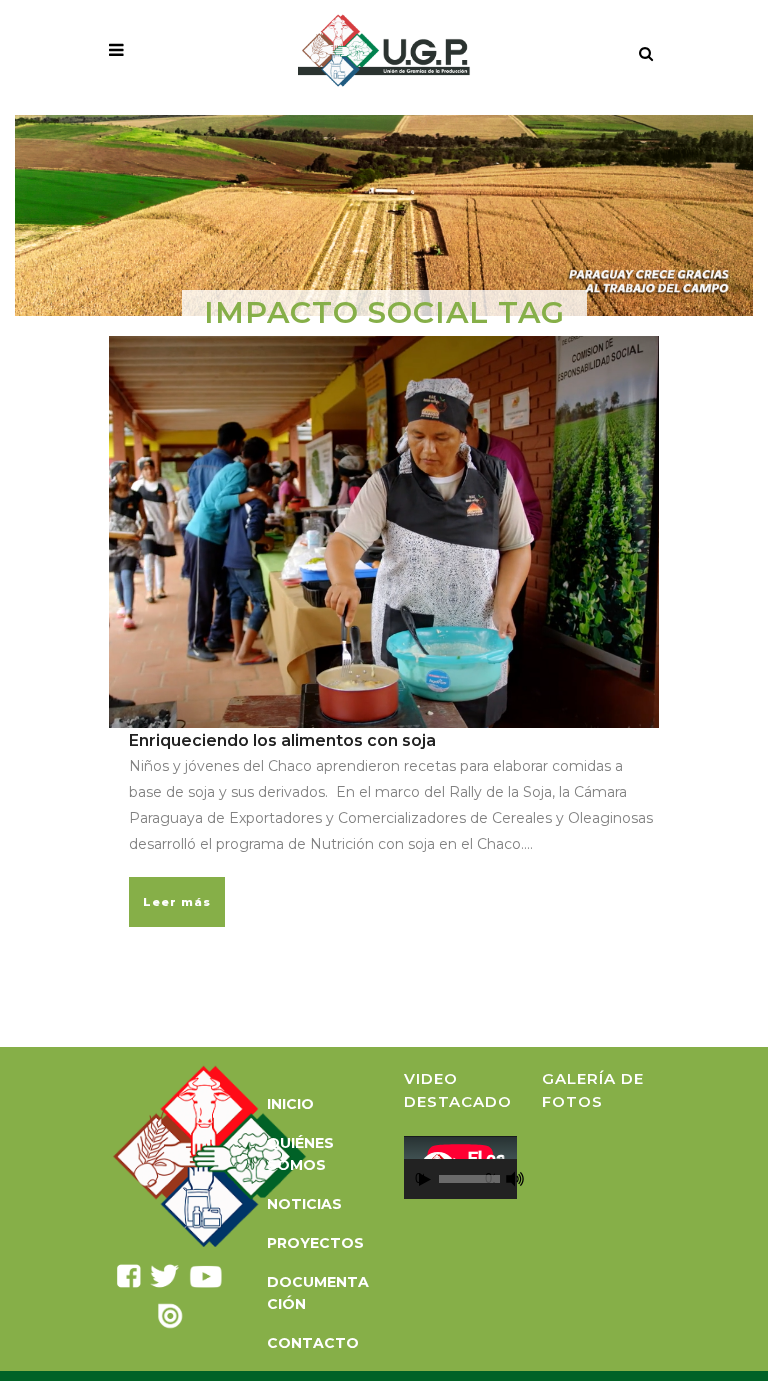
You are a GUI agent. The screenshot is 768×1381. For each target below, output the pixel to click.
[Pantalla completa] (527, 1179)
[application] (460, 1167)
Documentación (318, 1293)
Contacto (313, 1343)
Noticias (304, 1204)
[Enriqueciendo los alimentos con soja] (384, 532)
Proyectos (315, 1243)
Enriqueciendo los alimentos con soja (282, 740)
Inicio (290, 1104)
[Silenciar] (515, 1179)
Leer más (177, 902)
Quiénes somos (300, 1154)
